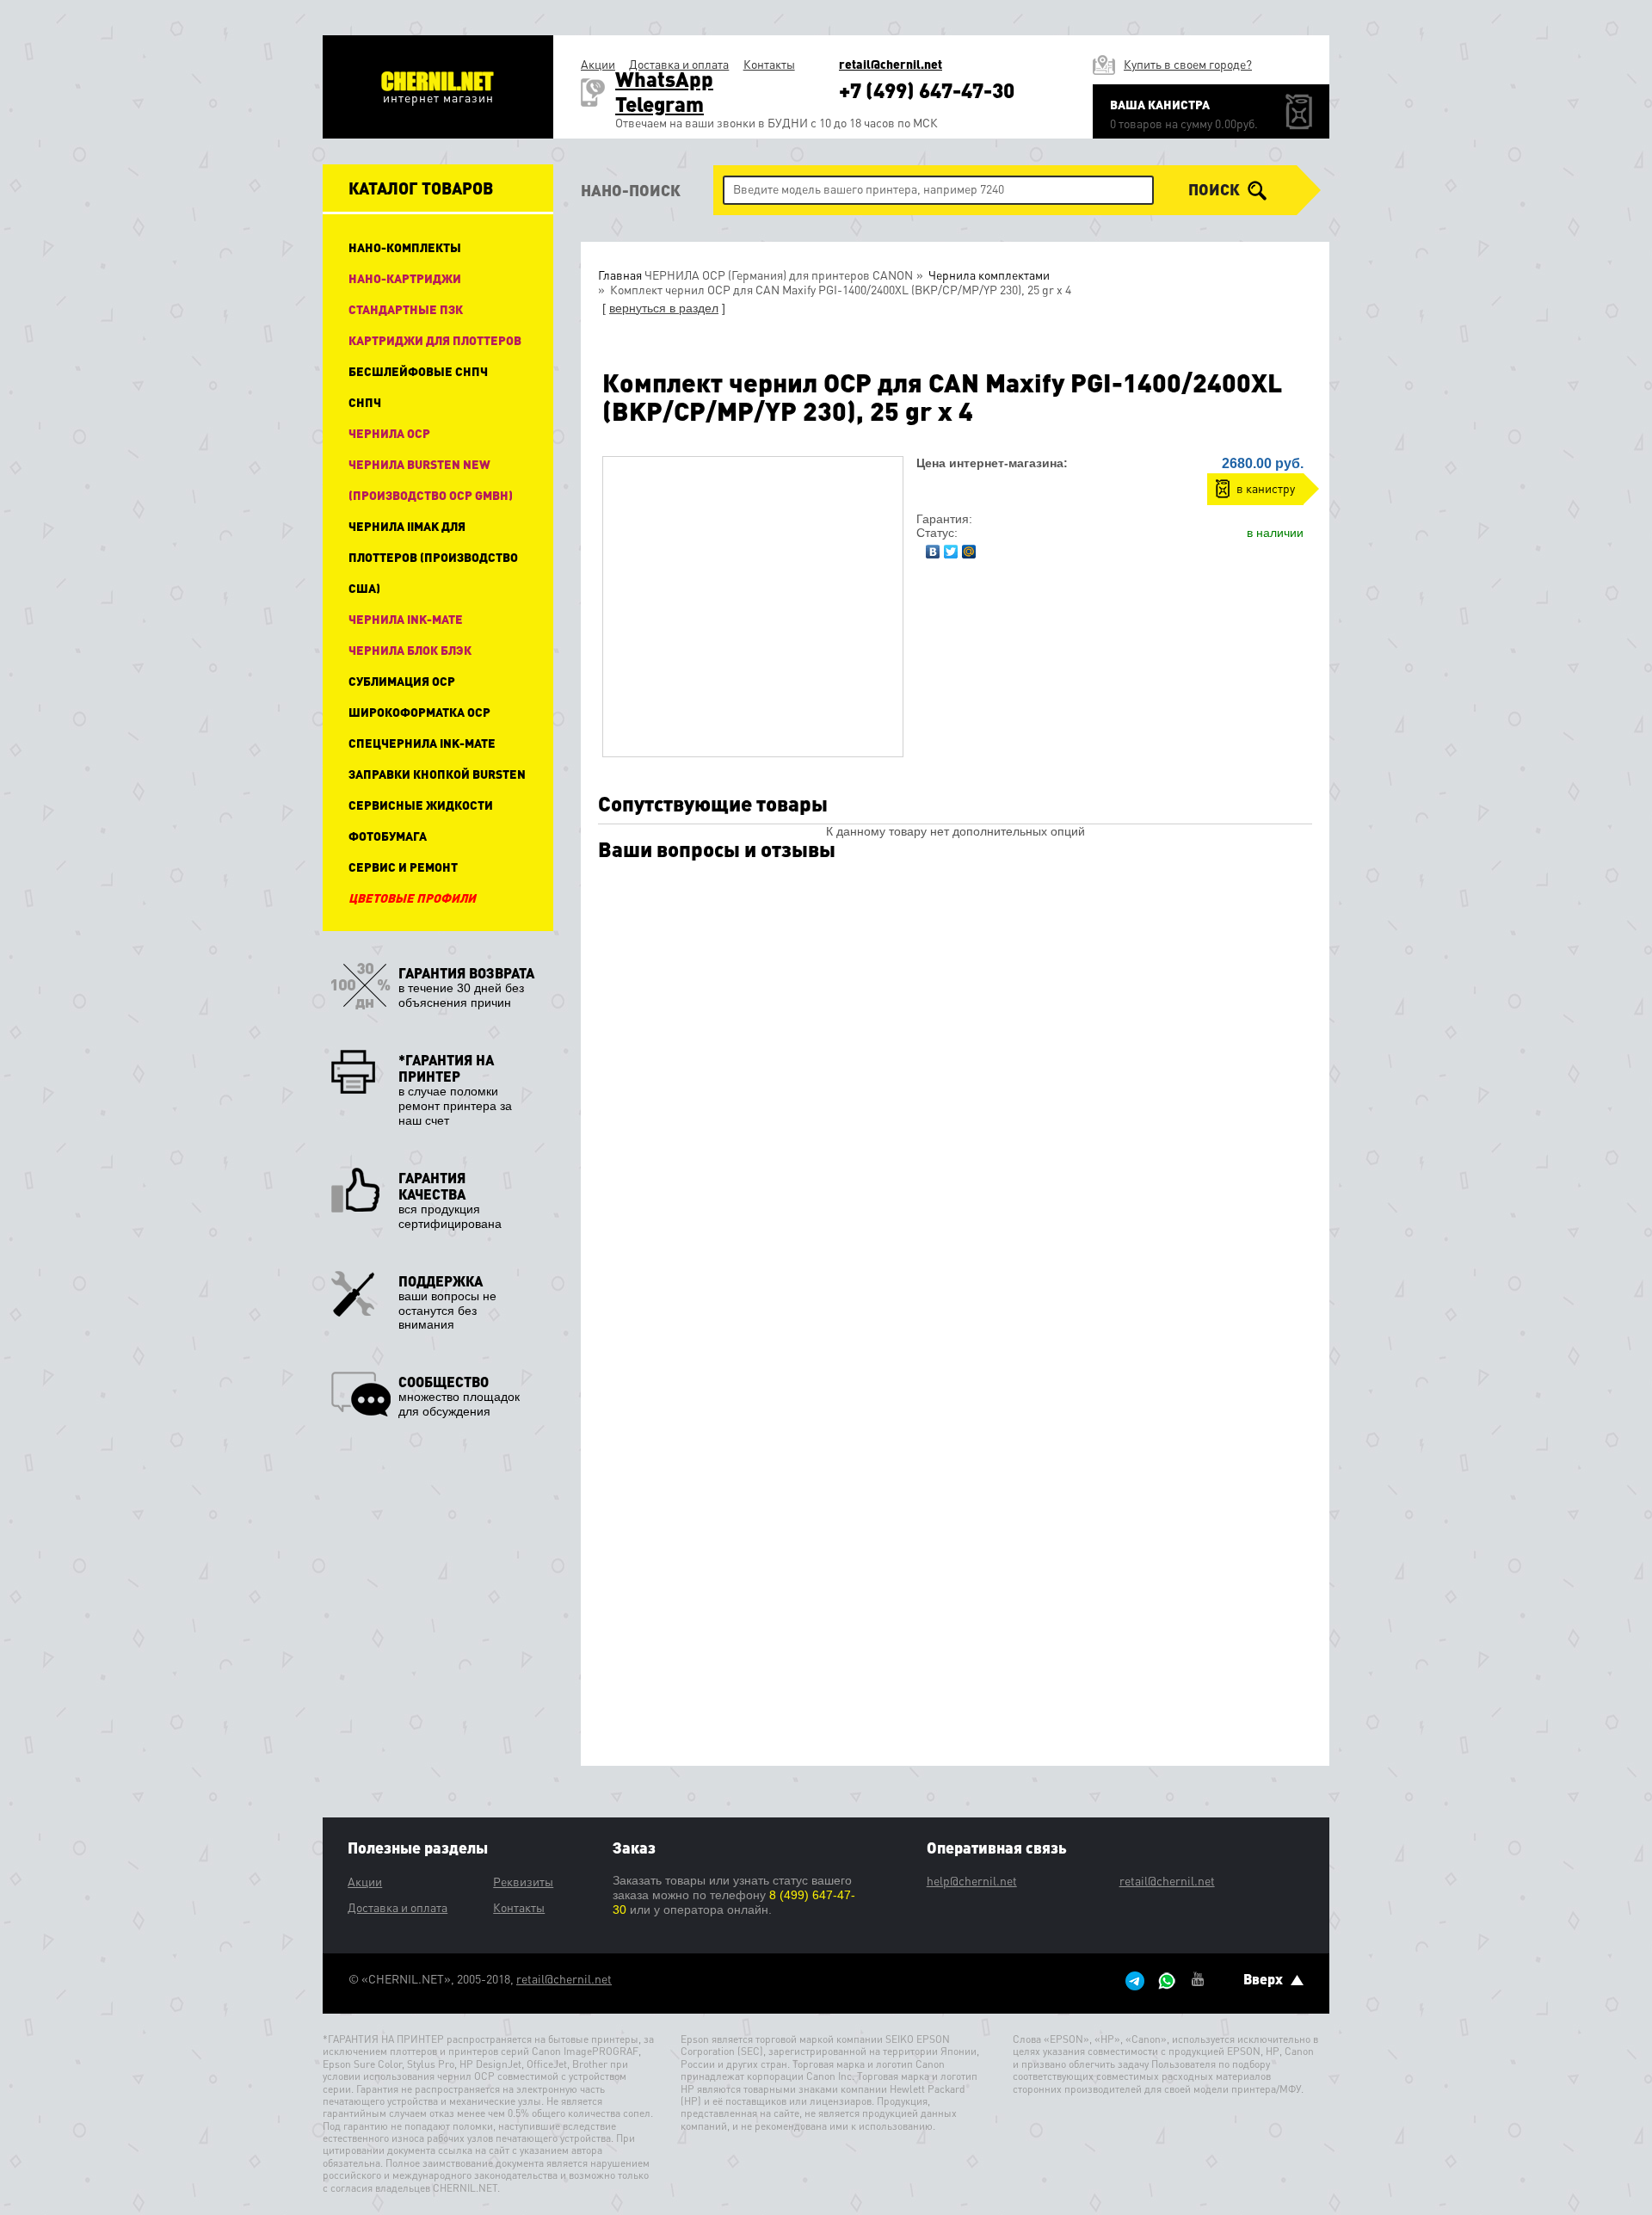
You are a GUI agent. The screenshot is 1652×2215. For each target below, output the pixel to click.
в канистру (1266, 488)
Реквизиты (523, 1881)
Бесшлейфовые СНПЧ (418, 371)
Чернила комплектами (988, 275)
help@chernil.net (972, 1880)
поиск (1216, 189)
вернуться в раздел (664, 308)
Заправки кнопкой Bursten (437, 774)
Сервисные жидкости (421, 805)
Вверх (1265, 1979)
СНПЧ (365, 402)
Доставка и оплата (679, 64)
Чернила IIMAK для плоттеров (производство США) (433, 557)
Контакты (769, 64)
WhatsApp (664, 79)
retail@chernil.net (891, 64)
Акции (598, 64)
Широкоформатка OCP (419, 712)
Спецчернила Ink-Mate (422, 743)
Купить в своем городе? (1188, 64)
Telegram (660, 104)
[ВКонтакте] (933, 547)
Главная (620, 275)
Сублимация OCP (402, 681)
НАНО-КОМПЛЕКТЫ (405, 247)
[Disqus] (955, 1093)
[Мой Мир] (969, 547)
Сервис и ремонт (403, 867)
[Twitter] (951, 547)
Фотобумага (388, 836)
